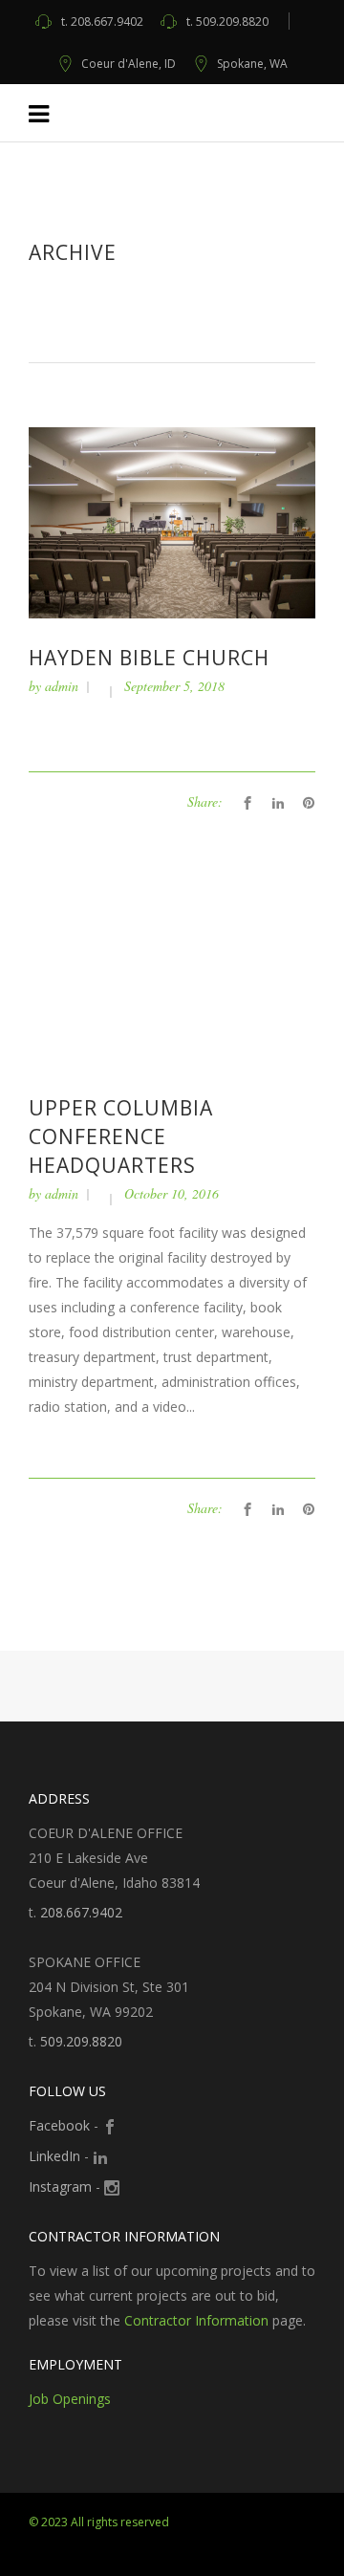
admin (62, 686)
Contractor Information (196, 2320)
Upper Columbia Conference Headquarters (121, 1136)
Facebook (59, 2125)
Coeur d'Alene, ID (129, 64)
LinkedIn (54, 2156)
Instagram (60, 2186)
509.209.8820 (227, 22)
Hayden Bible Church (149, 658)
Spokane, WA (252, 64)
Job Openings (70, 2399)
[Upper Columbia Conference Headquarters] (172, 973)
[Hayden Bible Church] (172, 521)
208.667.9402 (102, 22)
